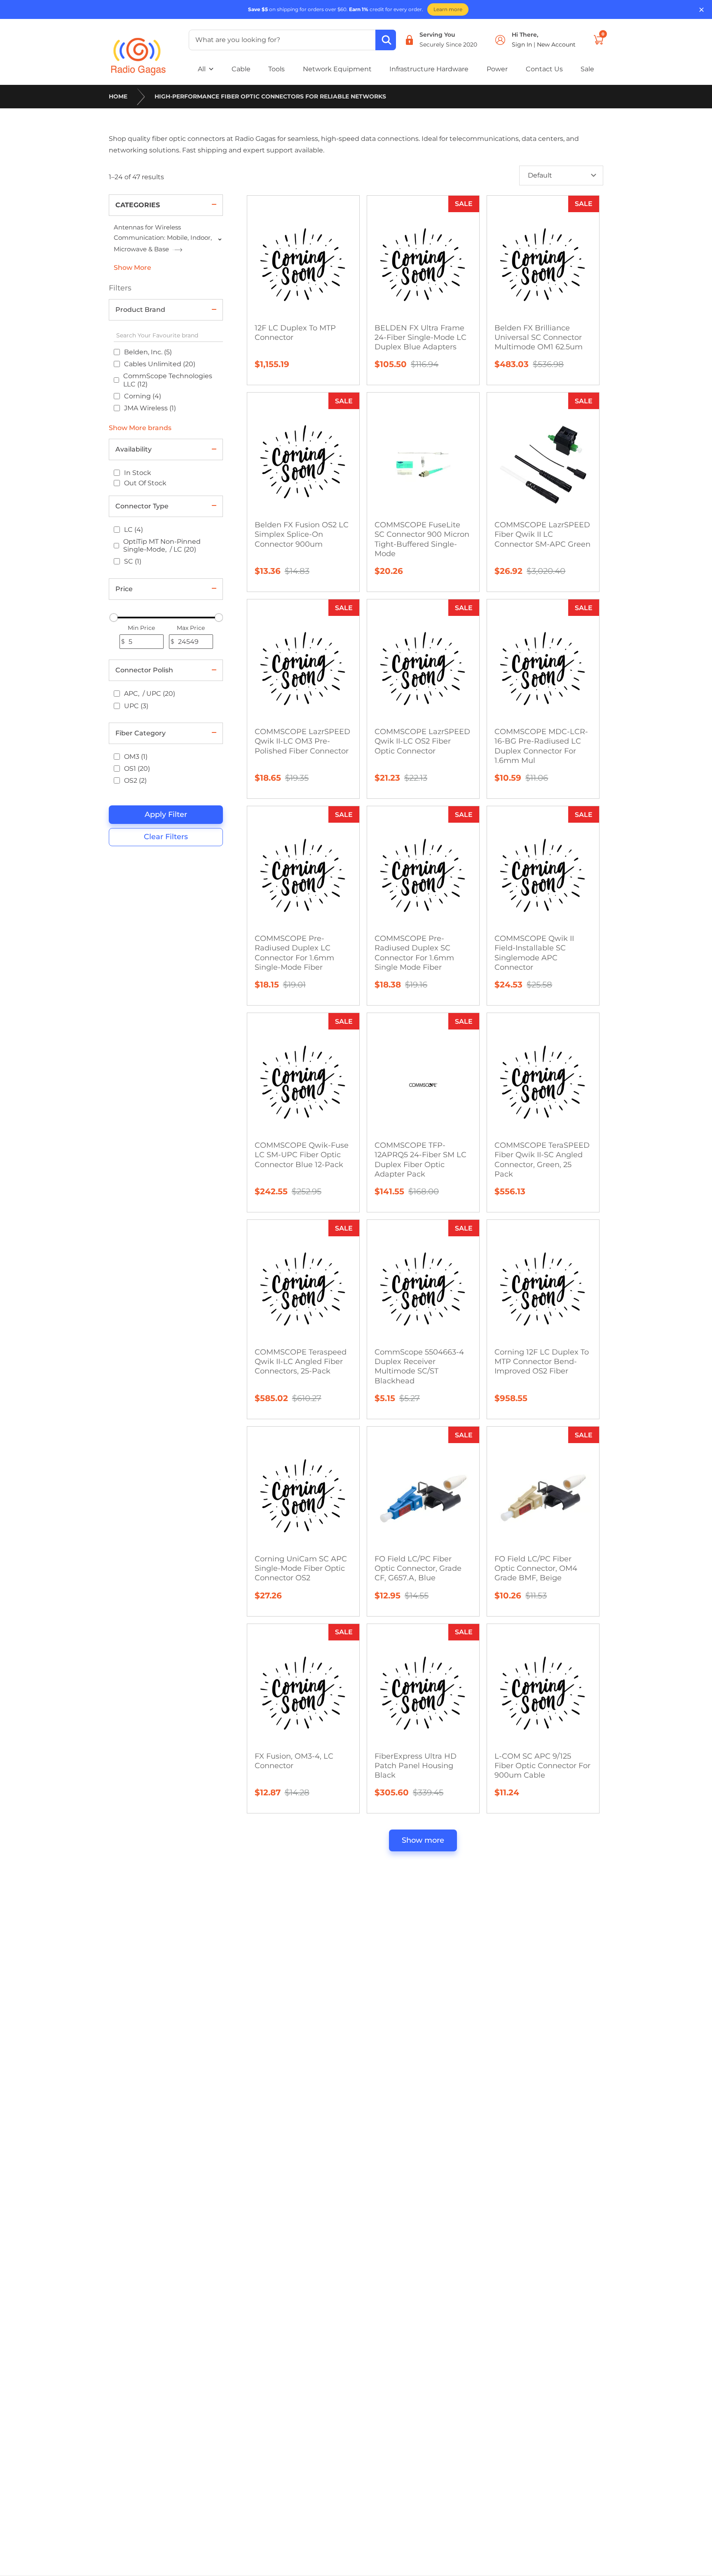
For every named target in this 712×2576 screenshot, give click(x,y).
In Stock (138, 473)
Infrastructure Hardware (429, 69)
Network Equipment (337, 69)
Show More (132, 268)
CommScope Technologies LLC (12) (168, 380)
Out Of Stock (145, 483)
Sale (587, 69)
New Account (556, 44)
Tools (276, 69)
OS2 (135, 780)
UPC (136, 706)
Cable (241, 69)
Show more (423, 1840)
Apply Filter (166, 814)
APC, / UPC (150, 694)
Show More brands (140, 428)
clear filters (166, 837)
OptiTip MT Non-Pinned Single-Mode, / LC (162, 545)
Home (118, 96)
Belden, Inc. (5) (148, 352)
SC (133, 561)
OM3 (136, 757)
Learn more (448, 9)
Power (497, 69)
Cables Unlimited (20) (160, 364)
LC (133, 530)
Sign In (523, 44)
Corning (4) (143, 396)
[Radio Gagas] (138, 51)
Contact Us (544, 69)
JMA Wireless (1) (150, 408)
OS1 (137, 769)
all (202, 69)
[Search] (386, 40)
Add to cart (547, 456)
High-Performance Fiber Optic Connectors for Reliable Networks (270, 96)
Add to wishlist (308, 227)
